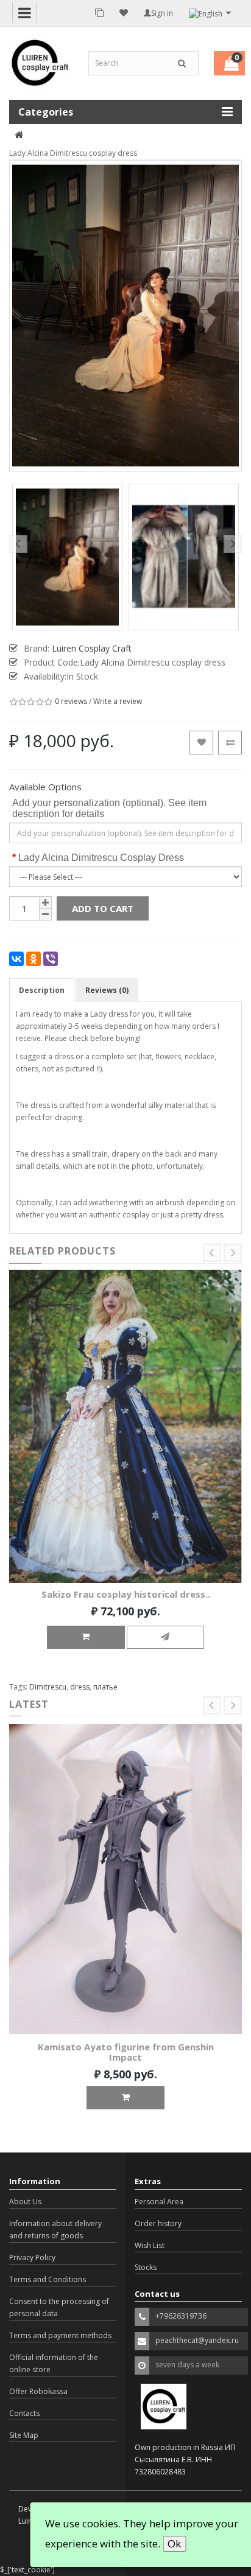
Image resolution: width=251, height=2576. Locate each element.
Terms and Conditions (48, 2279)
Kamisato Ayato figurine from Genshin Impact (126, 2052)
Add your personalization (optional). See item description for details (109, 808)
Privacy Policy (32, 2257)
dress (80, 1687)
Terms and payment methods (60, 2335)
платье (105, 1687)
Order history (158, 2223)
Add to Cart (103, 908)
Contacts (24, 2413)
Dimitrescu (48, 1687)
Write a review (118, 701)
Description (42, 990)
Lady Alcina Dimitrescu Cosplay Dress (101, 858)
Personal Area (159, 2202)
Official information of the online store (54, 2363)
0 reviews (71, 701)
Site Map (24, 2435)
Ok (174, 2543)
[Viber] (51, 959)
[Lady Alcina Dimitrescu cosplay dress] (67, 557)
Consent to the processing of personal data (59, 2307)
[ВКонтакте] (16, 959)
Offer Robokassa (38, 2391)
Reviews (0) (107, 990)
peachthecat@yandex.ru (197, 2340)
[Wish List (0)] (124, 13)
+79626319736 (181, 2316)
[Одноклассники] (34, 959)
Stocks (146, 2267)
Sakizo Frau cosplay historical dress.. (126, 1594)
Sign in (162, 13)
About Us (25, 2202)
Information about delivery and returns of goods (55, 2230)
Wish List (150, 2245)
